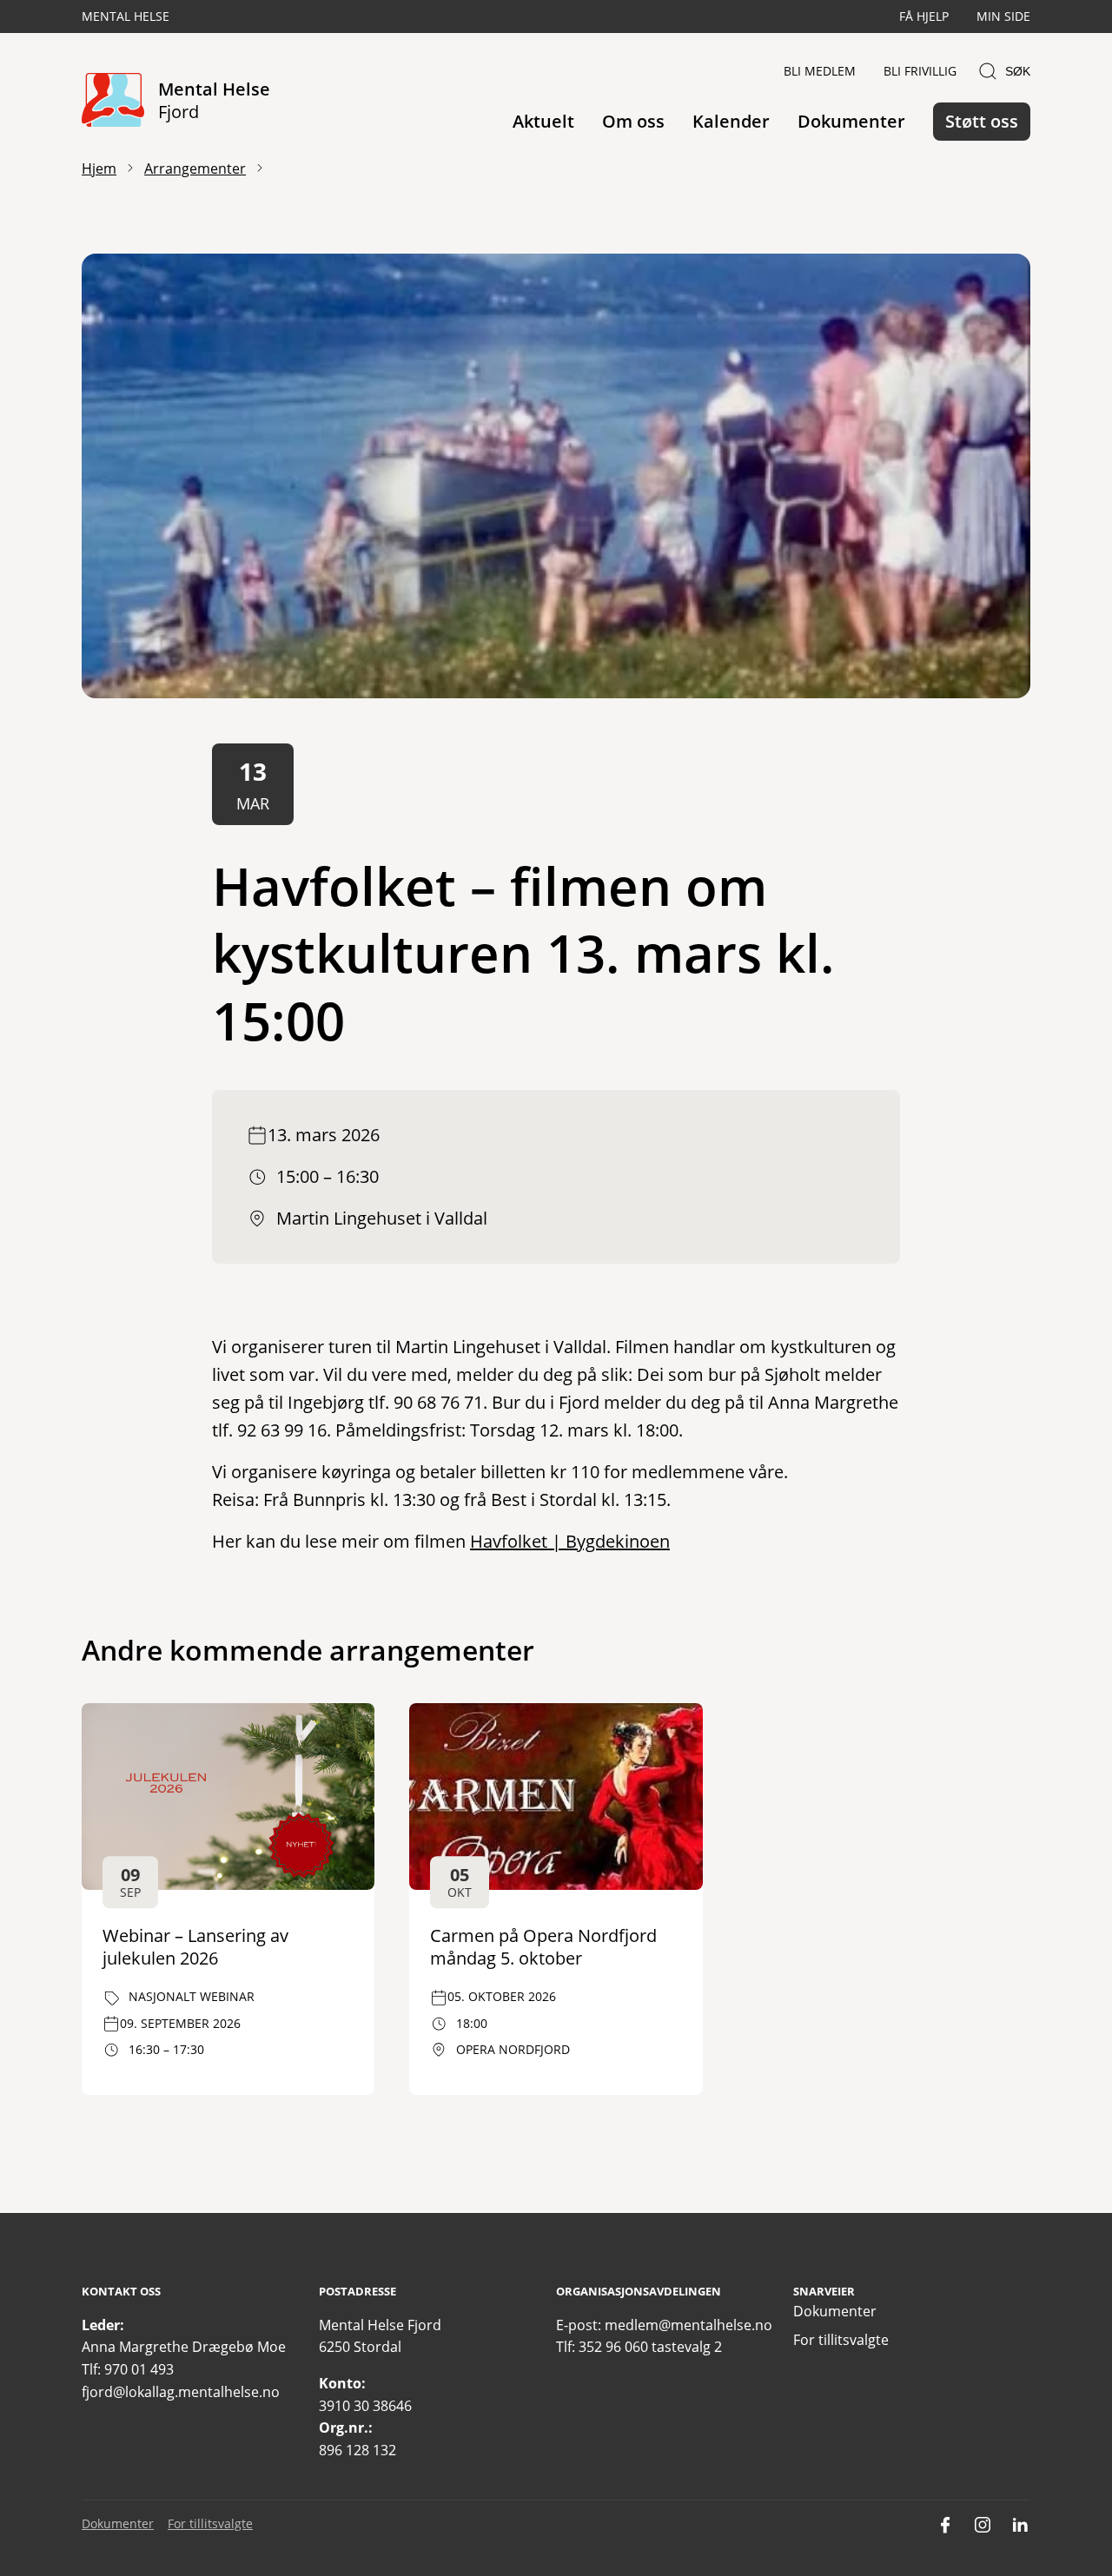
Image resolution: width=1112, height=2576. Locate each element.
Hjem (99, 168)
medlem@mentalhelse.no (688, 2325)
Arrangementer (195, 168)
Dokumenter (851, 121)
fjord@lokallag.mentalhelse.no (181, 2392)
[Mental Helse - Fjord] (113, 101)
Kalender (731, 121)
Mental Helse (126, 16)
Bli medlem (820, 71)
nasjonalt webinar (192, 1996)
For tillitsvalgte (841, 2340)
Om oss (633, 121)
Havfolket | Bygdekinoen (570, 1541)
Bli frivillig (920, 71)
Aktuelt (543, 121)
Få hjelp (924, 16)
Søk (1018, 71)
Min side (1003, 16)
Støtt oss (982, 121)
